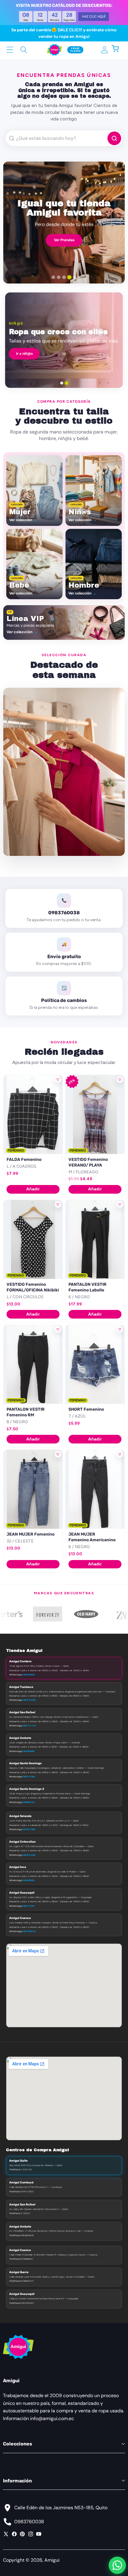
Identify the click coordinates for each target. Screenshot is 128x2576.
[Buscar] (24, 50)
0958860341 (29, 1802)
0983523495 (29, 1855)
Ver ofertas (102, 357)
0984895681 (29, 1880)
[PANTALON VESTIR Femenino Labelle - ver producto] (95, 1239)
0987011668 (29, 1776)
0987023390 (29, 1700)
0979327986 (29, 1829)
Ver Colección (64, 239)
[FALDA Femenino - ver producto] (33, 1114)
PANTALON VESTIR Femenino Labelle (88, 1287)
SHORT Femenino (86, 1409)
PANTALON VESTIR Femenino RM (26, 1412)
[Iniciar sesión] (104, 50)
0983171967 (28, 1906)
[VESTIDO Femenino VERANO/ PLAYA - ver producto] (95, 1114)
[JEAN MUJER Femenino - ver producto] (33, 1489)
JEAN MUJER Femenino (31, 1534)
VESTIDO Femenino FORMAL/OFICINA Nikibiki (33, 1287)
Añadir (33, 1189)
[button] (118, 50)
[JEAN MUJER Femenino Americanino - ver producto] (95, 1489)
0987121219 (29, 1725)
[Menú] (10, 50)
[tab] (53, 277)
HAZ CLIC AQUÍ (94, 16)
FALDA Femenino (24, 1160)
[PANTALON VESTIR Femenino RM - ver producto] (33, 1364)
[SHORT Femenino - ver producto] (95, 1364)
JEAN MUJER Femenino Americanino (92, 1537)
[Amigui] (54, 50)
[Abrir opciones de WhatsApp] (117, 2565)
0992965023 (29, 1931)
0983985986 (28, 1751)
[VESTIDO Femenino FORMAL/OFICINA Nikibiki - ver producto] (33, 1239)
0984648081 (29, 1675)
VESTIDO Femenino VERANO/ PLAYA (88, 1162)
